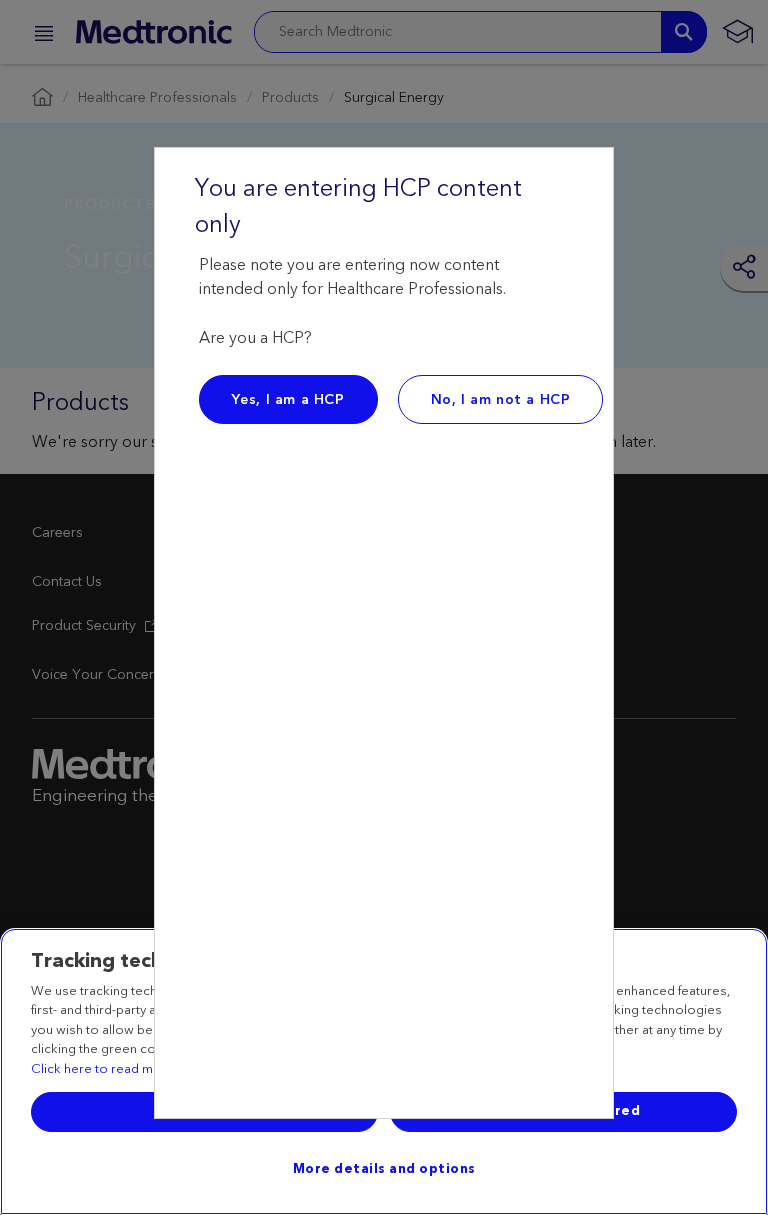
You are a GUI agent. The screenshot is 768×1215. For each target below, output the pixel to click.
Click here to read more (103, 1070)
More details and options (384, 1169)
